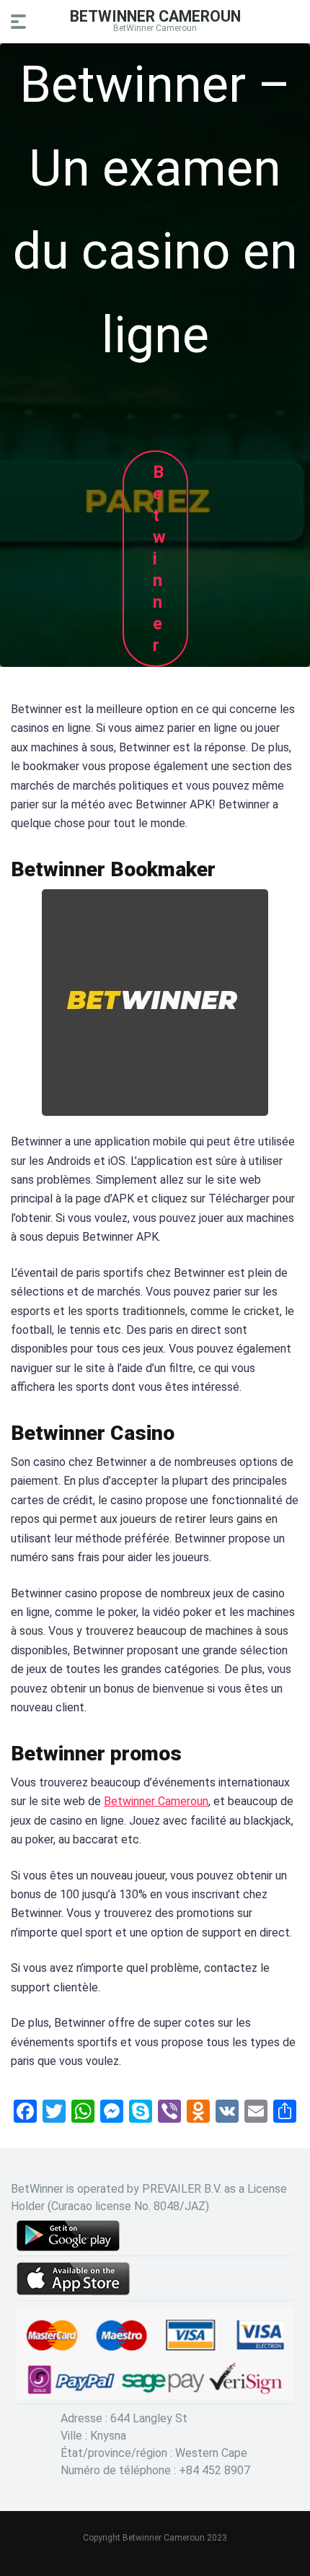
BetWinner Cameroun (155, 16)
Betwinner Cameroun (156, 1801)
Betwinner (159, 559)
